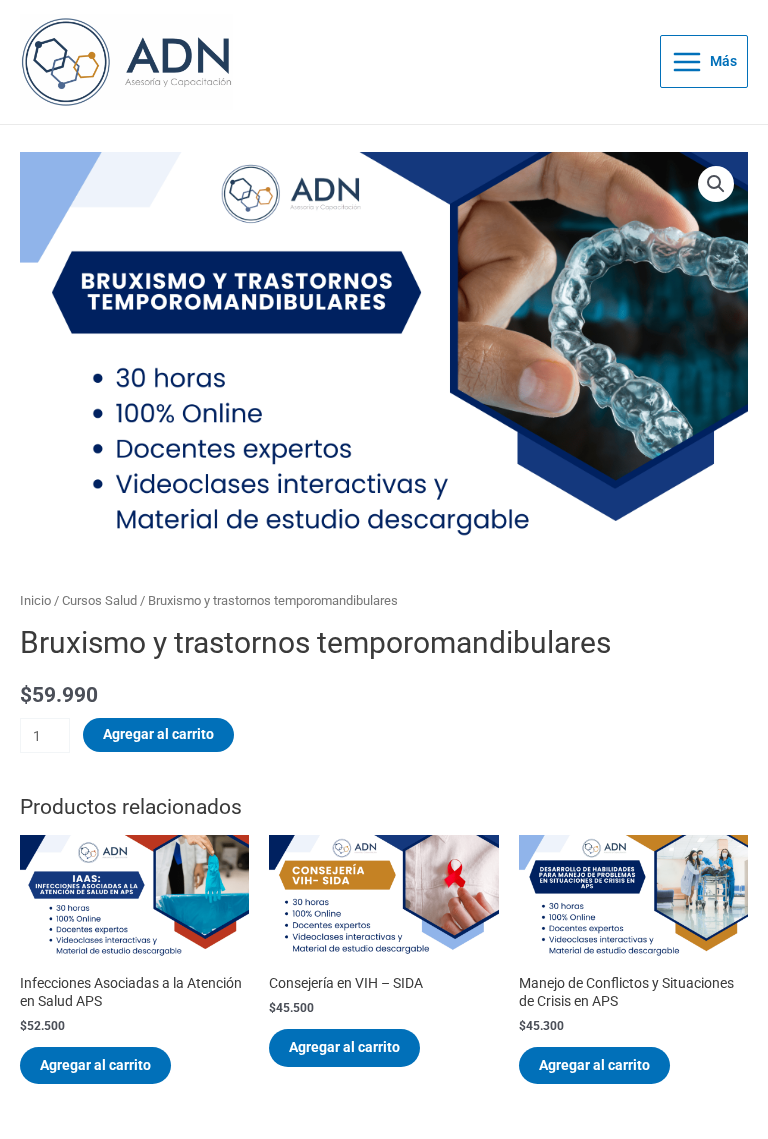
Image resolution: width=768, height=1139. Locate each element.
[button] (716, 184)
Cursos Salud (99, 600)
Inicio (35, 600)
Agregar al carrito (158, 734)
